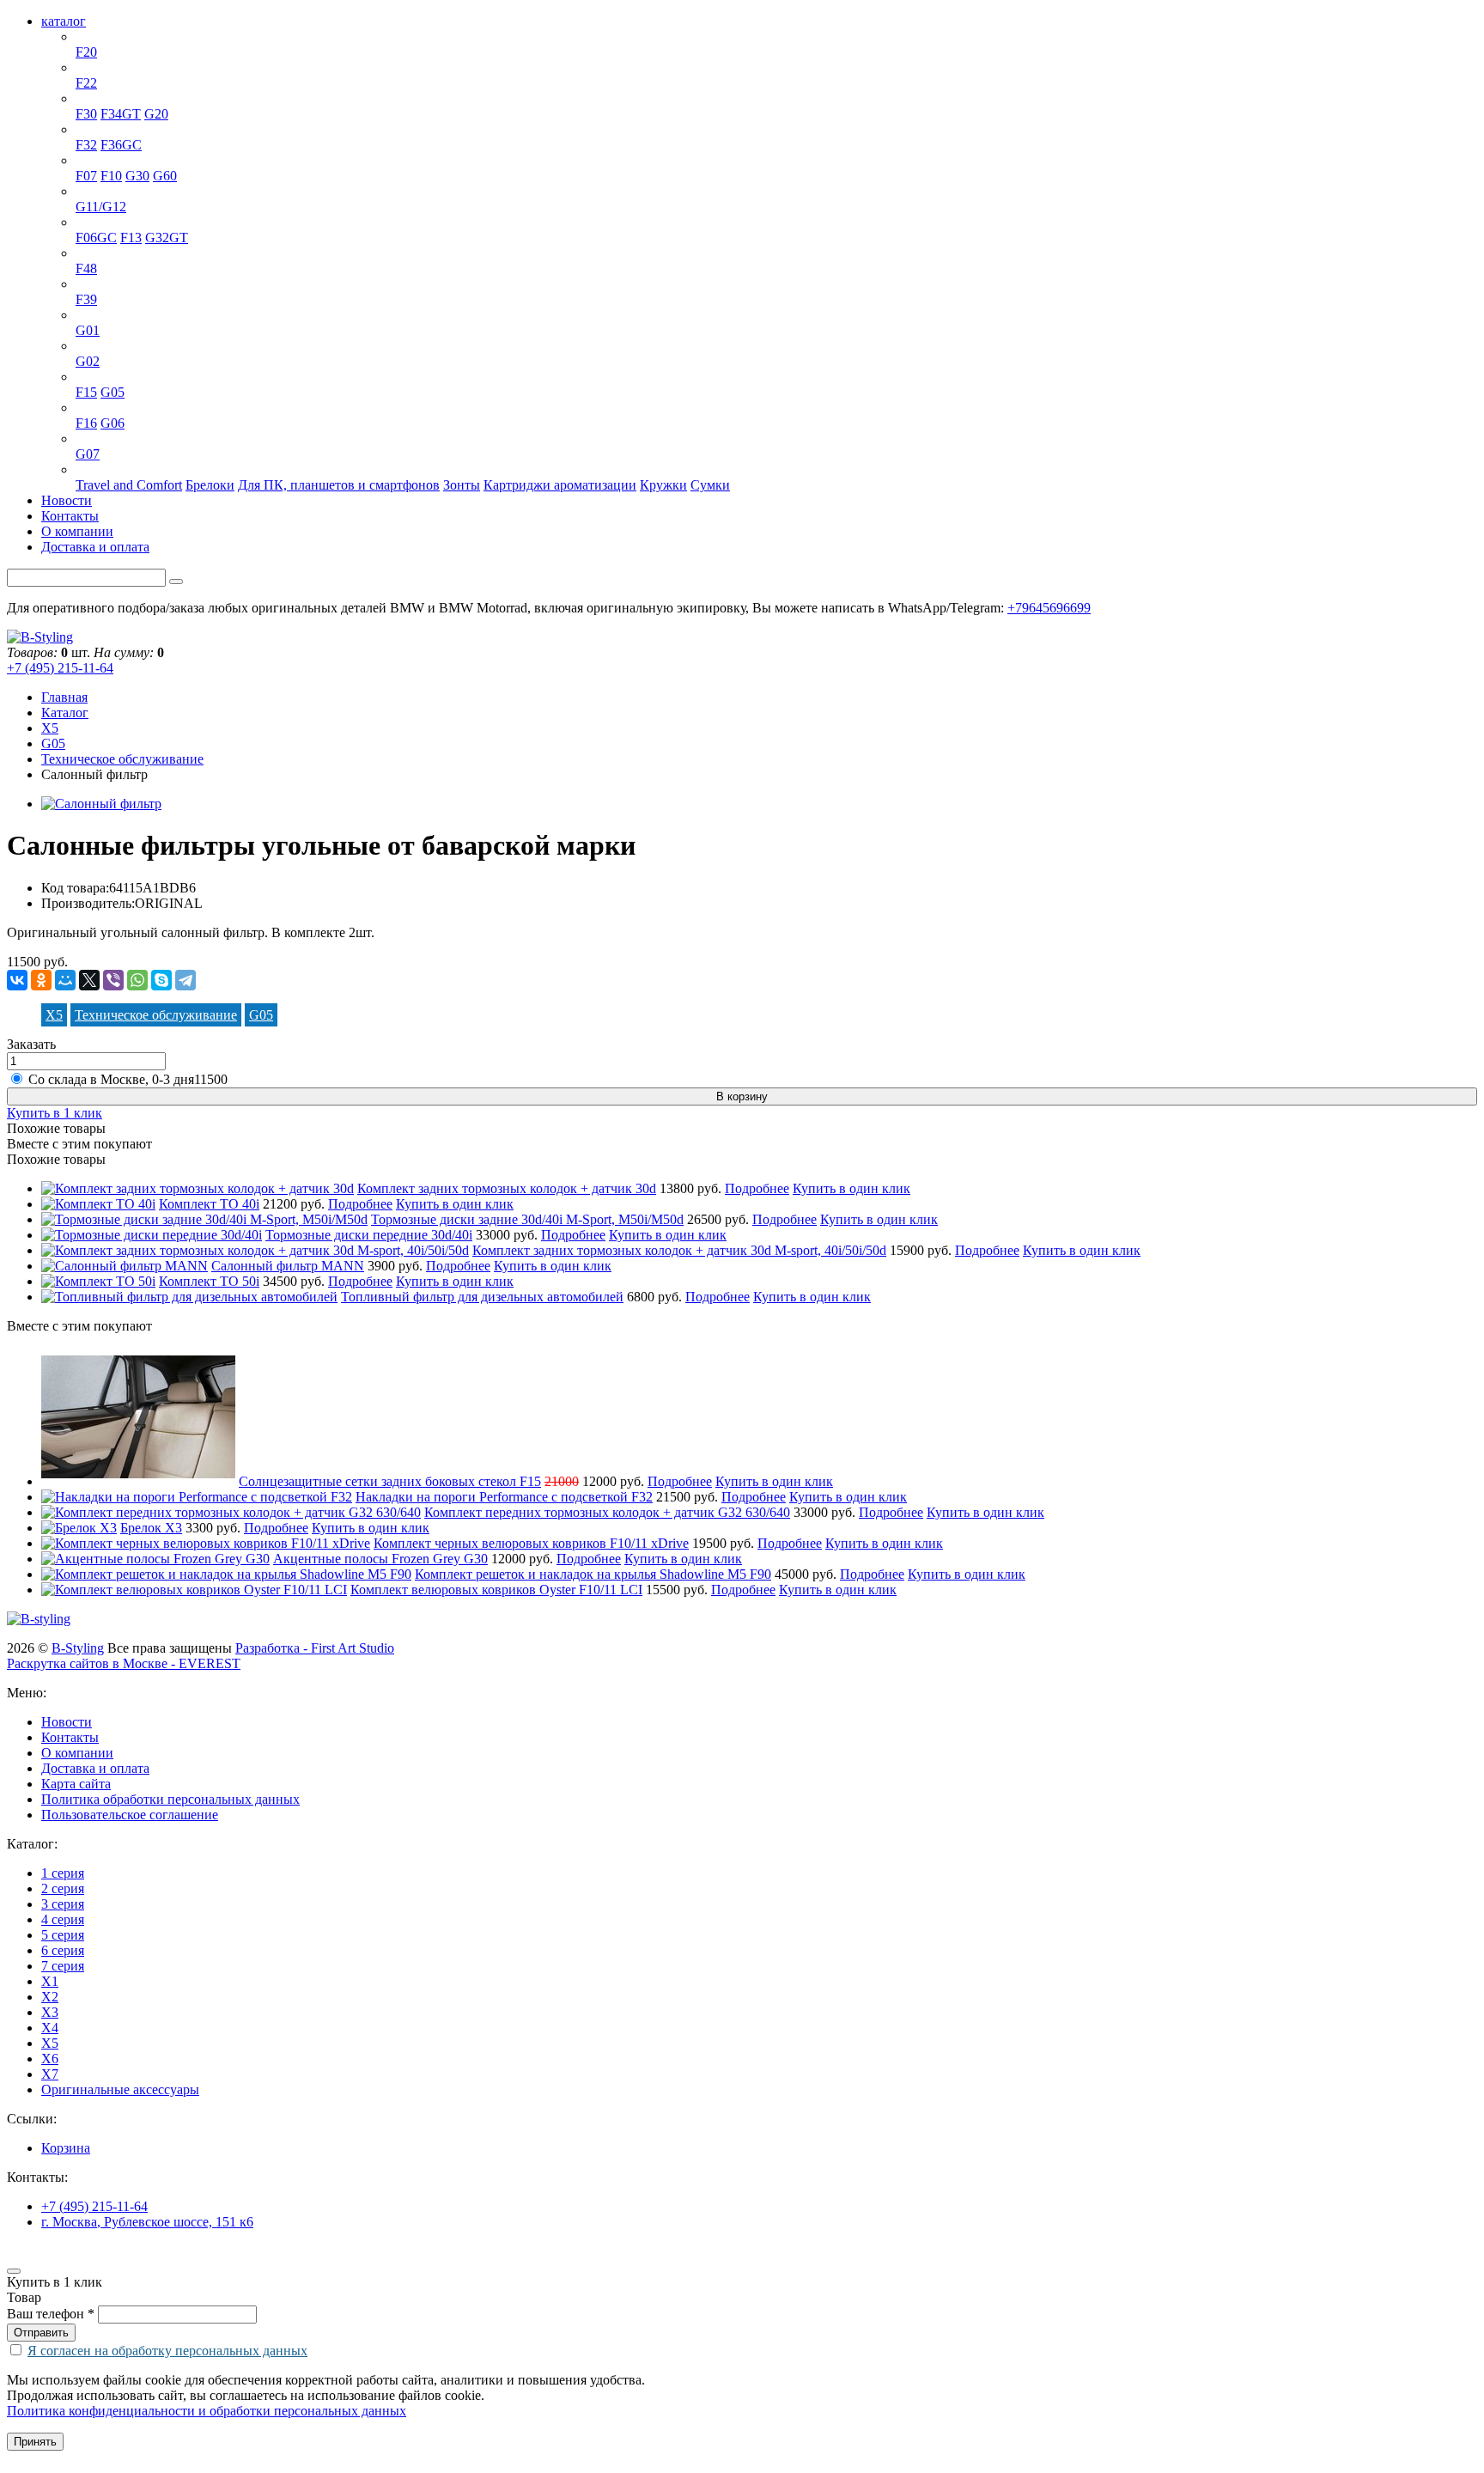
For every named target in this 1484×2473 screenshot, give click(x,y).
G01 (88, 330)
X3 (84, 315)
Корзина (66, 2148)
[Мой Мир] (65, 980)
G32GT (167, 238)
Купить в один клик (851, 1188)
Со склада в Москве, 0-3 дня (128, 1079)
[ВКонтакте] (17, 980)
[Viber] (113, 980)
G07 (88, 454)
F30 (86, 114)
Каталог (65, 713)
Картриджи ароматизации (560, 485)
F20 (86, 52)
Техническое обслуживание (122, 759)
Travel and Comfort (129, 485)
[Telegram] (185, 980)
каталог (64, 21)
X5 (84, 377)
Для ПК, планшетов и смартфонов (339, 485)
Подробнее (757, 1188)
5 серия (97, 160)
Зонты (462, 485)
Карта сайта (76, 1784)
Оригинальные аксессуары (155, 469)
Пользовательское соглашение (130, 1815)
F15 (86, 392)
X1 (84, 253)
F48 (86, 268)
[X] (89, 980)
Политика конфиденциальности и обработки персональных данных (207, 2411)
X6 (84, 408)
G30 (137, 176)
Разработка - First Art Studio (315, 1648)
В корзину (742, 1096)
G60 (165, 176)
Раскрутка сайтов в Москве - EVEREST (124, 1663)
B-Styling (78, 1648)
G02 (88, 361)
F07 (86, 176)
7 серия (97, 191)
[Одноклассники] (41, 980)
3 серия (97, 98)
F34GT (121, 114)
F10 (111, 176)
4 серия (97, 129)
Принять (35, 2442)
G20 (156, 114)
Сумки (710, 485)
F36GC (121, 145)
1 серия (97, 37)
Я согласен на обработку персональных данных (167, 2351)
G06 (113, 423)
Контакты (70, 516)
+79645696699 (1049, 608)
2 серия (97, 67)
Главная (64, 697)
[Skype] (161, 980)
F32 (86, 145)
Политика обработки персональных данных (170, 1799)
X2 (84, 284)
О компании (77, 531)
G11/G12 (101, 207)
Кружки (663, 485)
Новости (67, 500)
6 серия (97, 222)
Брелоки (210, 485)
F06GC (96, 238)
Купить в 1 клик (55, 1113)
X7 (84, 439)
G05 (113, 392)
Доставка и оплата (95, 547)
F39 (86, 299)
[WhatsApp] (137, 980)
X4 (84, 346)
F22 (86, 83)
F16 (86, 423)
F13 (131, 238)
